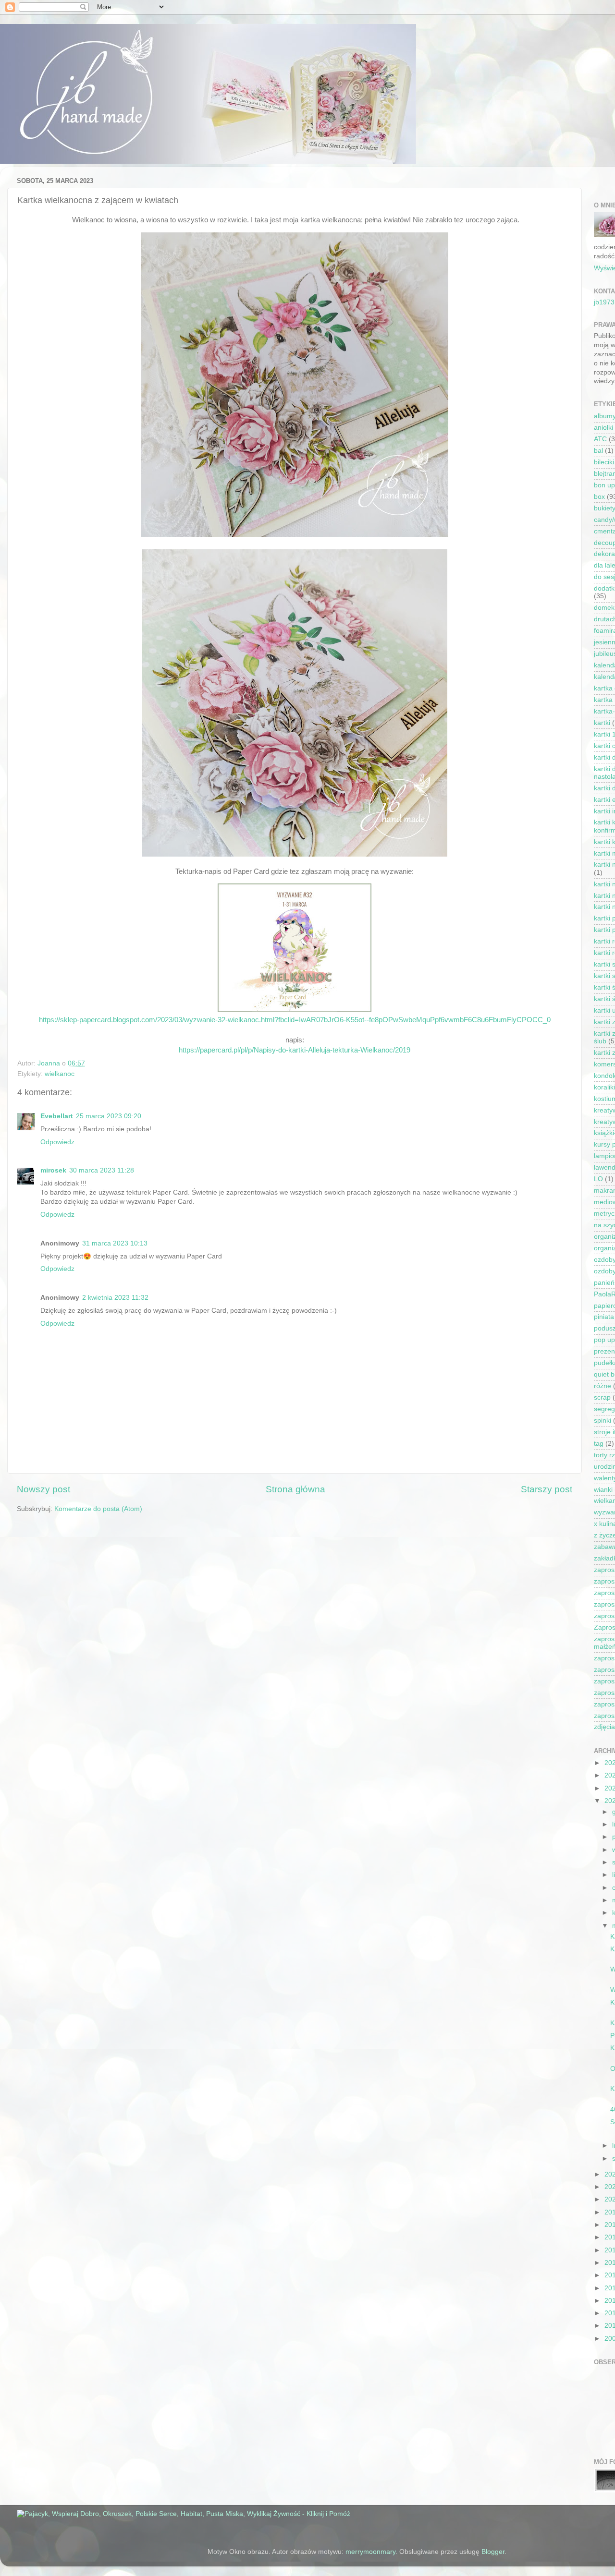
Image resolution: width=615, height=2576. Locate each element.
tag (599, 1444)
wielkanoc (60, 1074)
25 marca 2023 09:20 (109, 1116)
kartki (602, 723)
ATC (600, 439)
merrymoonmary (370, 2552)
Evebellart (57, 1116)
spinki (603, 1421)
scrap (602, 1397)
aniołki (603, 428)
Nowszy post (43, 1489)
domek (604, 608)
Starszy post (547, 1489)
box (599, 497)
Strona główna (295, 1489)
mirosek (53, 1170)
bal (598, 451)
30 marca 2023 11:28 (102, 1170)
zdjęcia (604, 1727)
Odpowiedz (57, 1142)
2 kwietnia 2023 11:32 (115, 1298)
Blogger (493, 2552)
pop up (604, 1340)
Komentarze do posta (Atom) (98, 1509)
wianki (603, 1490)
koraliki (604, 1087)
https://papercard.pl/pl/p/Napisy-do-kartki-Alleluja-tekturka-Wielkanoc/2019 (295, 1050)
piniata (604, 1317)
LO (598, 1179)
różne (603, 1386)
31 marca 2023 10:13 (115, 1243)
